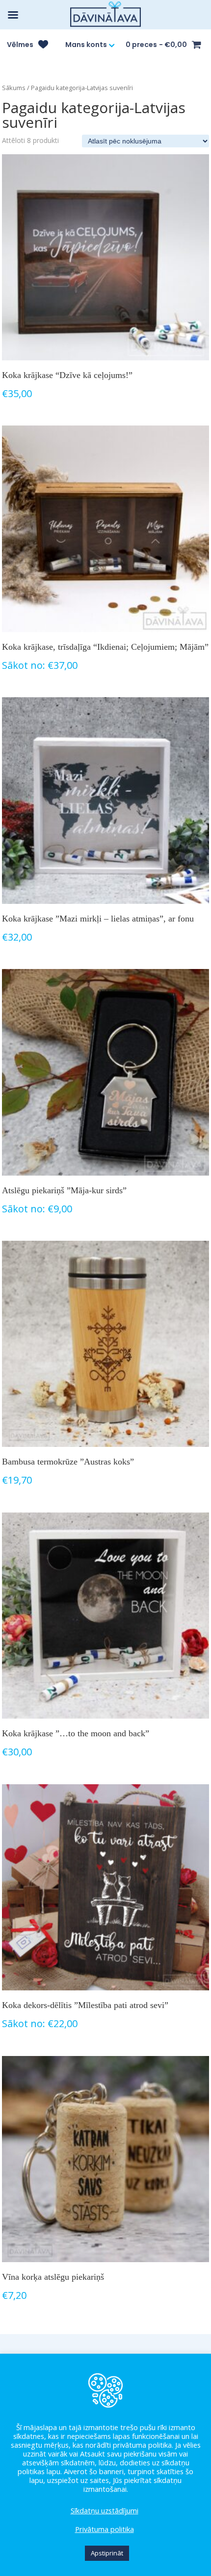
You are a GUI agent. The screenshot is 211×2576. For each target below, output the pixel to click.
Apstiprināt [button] (107, 2553)
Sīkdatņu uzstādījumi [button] (105, 2510)
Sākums (14, 88)
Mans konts (86, 45)
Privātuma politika (105, 2529)
